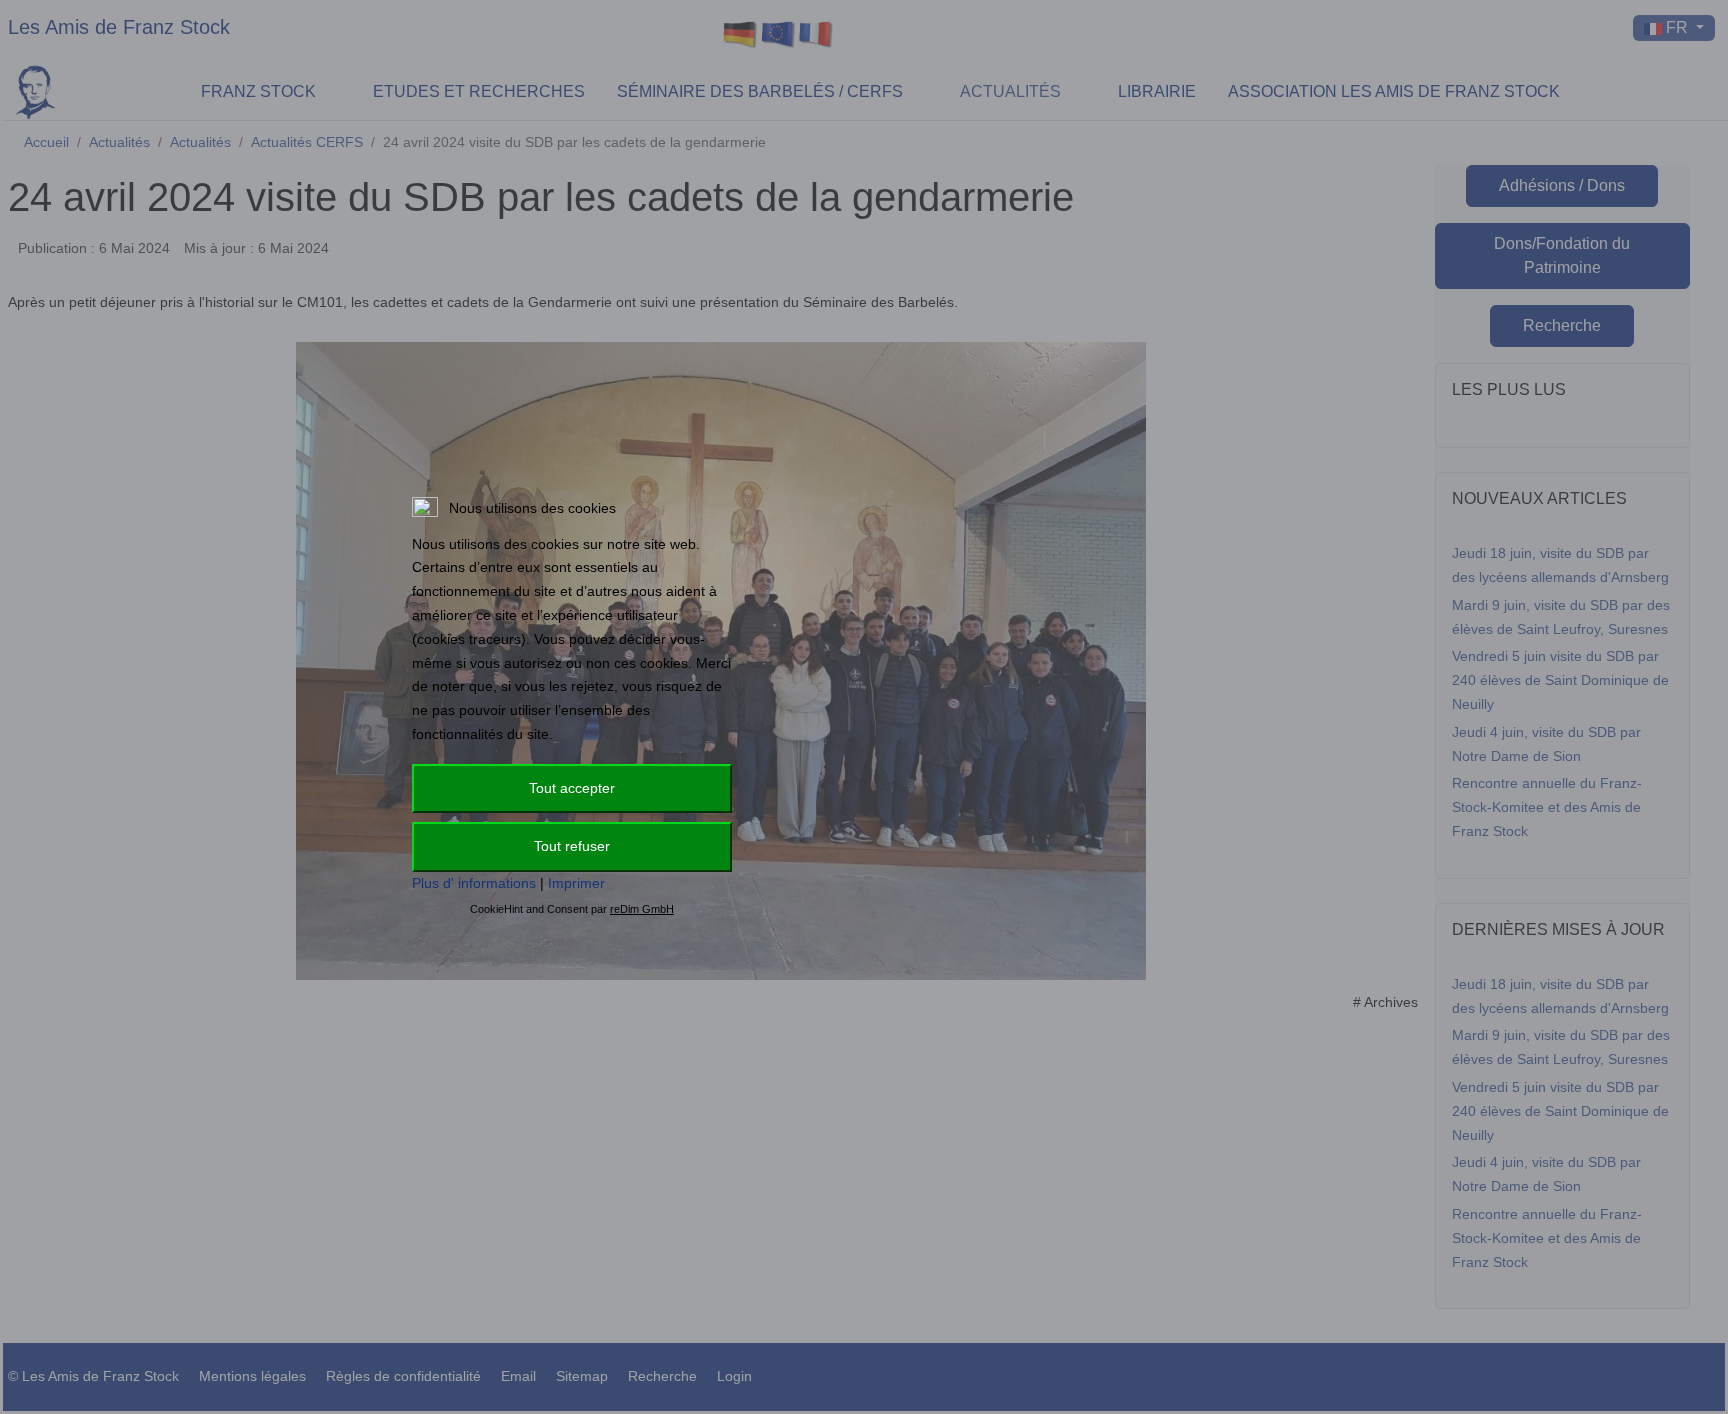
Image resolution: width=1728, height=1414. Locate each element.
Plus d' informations (474, 883)
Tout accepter (572, 788)
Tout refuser (572, 846)
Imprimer (576, 883)
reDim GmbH (642, 909)
